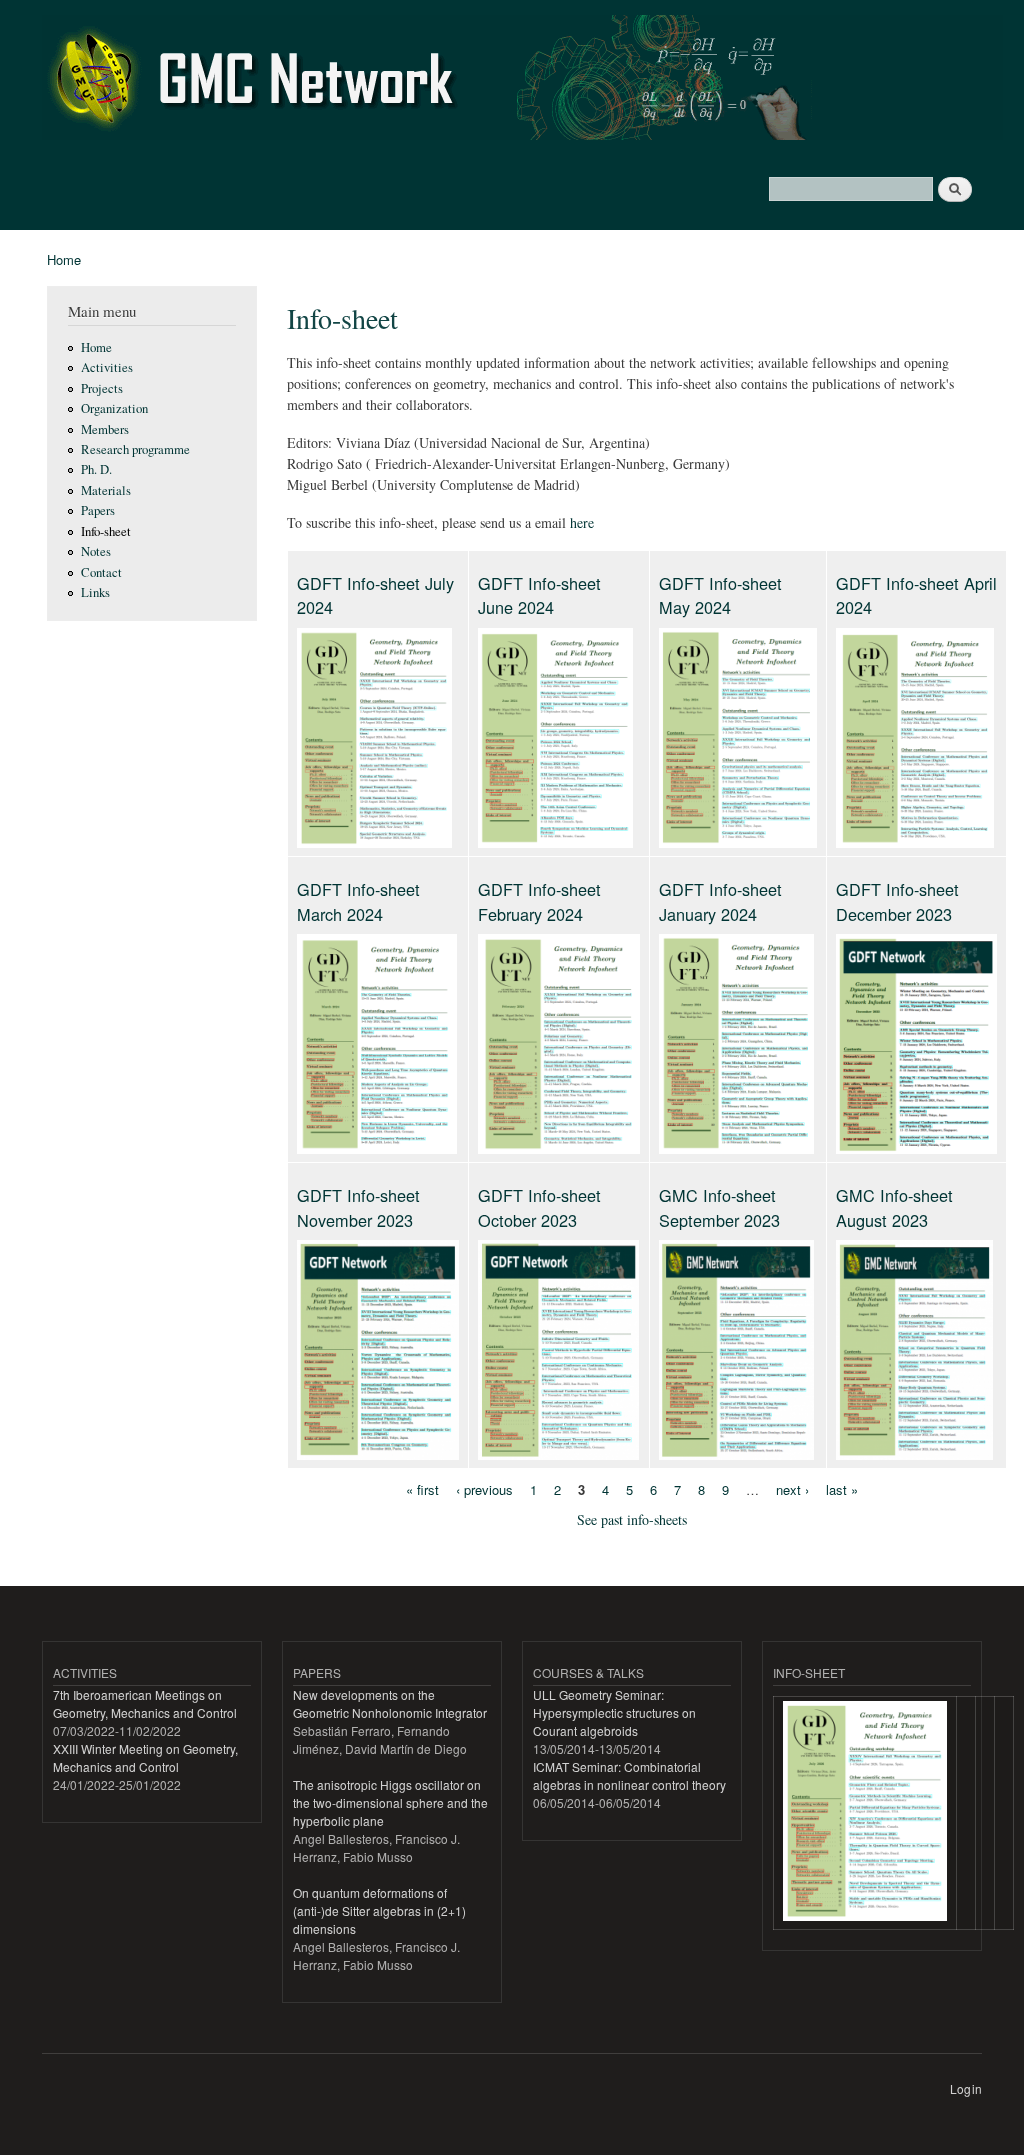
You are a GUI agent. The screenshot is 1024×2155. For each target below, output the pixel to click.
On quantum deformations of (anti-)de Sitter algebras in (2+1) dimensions (379, 1910)
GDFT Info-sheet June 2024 (539, 595)
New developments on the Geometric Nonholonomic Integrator (390, 1703)
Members (105, 429)
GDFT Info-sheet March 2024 (358, 901)
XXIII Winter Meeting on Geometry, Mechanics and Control (145, 1757)
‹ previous (484, 1488)
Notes (96, 551)
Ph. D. (96, 469)
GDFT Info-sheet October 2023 (539, 1207)
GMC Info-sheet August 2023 (894, 1207)
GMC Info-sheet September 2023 (719, 1207)
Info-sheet (106, 531)
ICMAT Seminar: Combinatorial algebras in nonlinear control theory (629, 1775)
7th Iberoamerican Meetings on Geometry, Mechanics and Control (145, 1703)
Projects (102, 388)
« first (422, 1488)
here (582, 522)
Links (95, 592)
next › (792, 1488)
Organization (114, 408)
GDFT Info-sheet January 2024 (720, 901)
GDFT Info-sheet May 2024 (720, 595)
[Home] (525, 80)
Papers (98, 510)
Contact (101, 572)
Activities (107, 367)
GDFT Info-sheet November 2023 (358, 1207)
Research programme (135, 449)
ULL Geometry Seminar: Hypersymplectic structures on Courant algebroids (614, 1712)
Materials (106, 490)
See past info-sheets (632, 1519)
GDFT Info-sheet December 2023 (897, 901)
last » (842, 1488)
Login (966, 2088)
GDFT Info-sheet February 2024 (539, 901)
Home (64, 259)
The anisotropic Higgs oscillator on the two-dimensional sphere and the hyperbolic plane (390, 1802)
